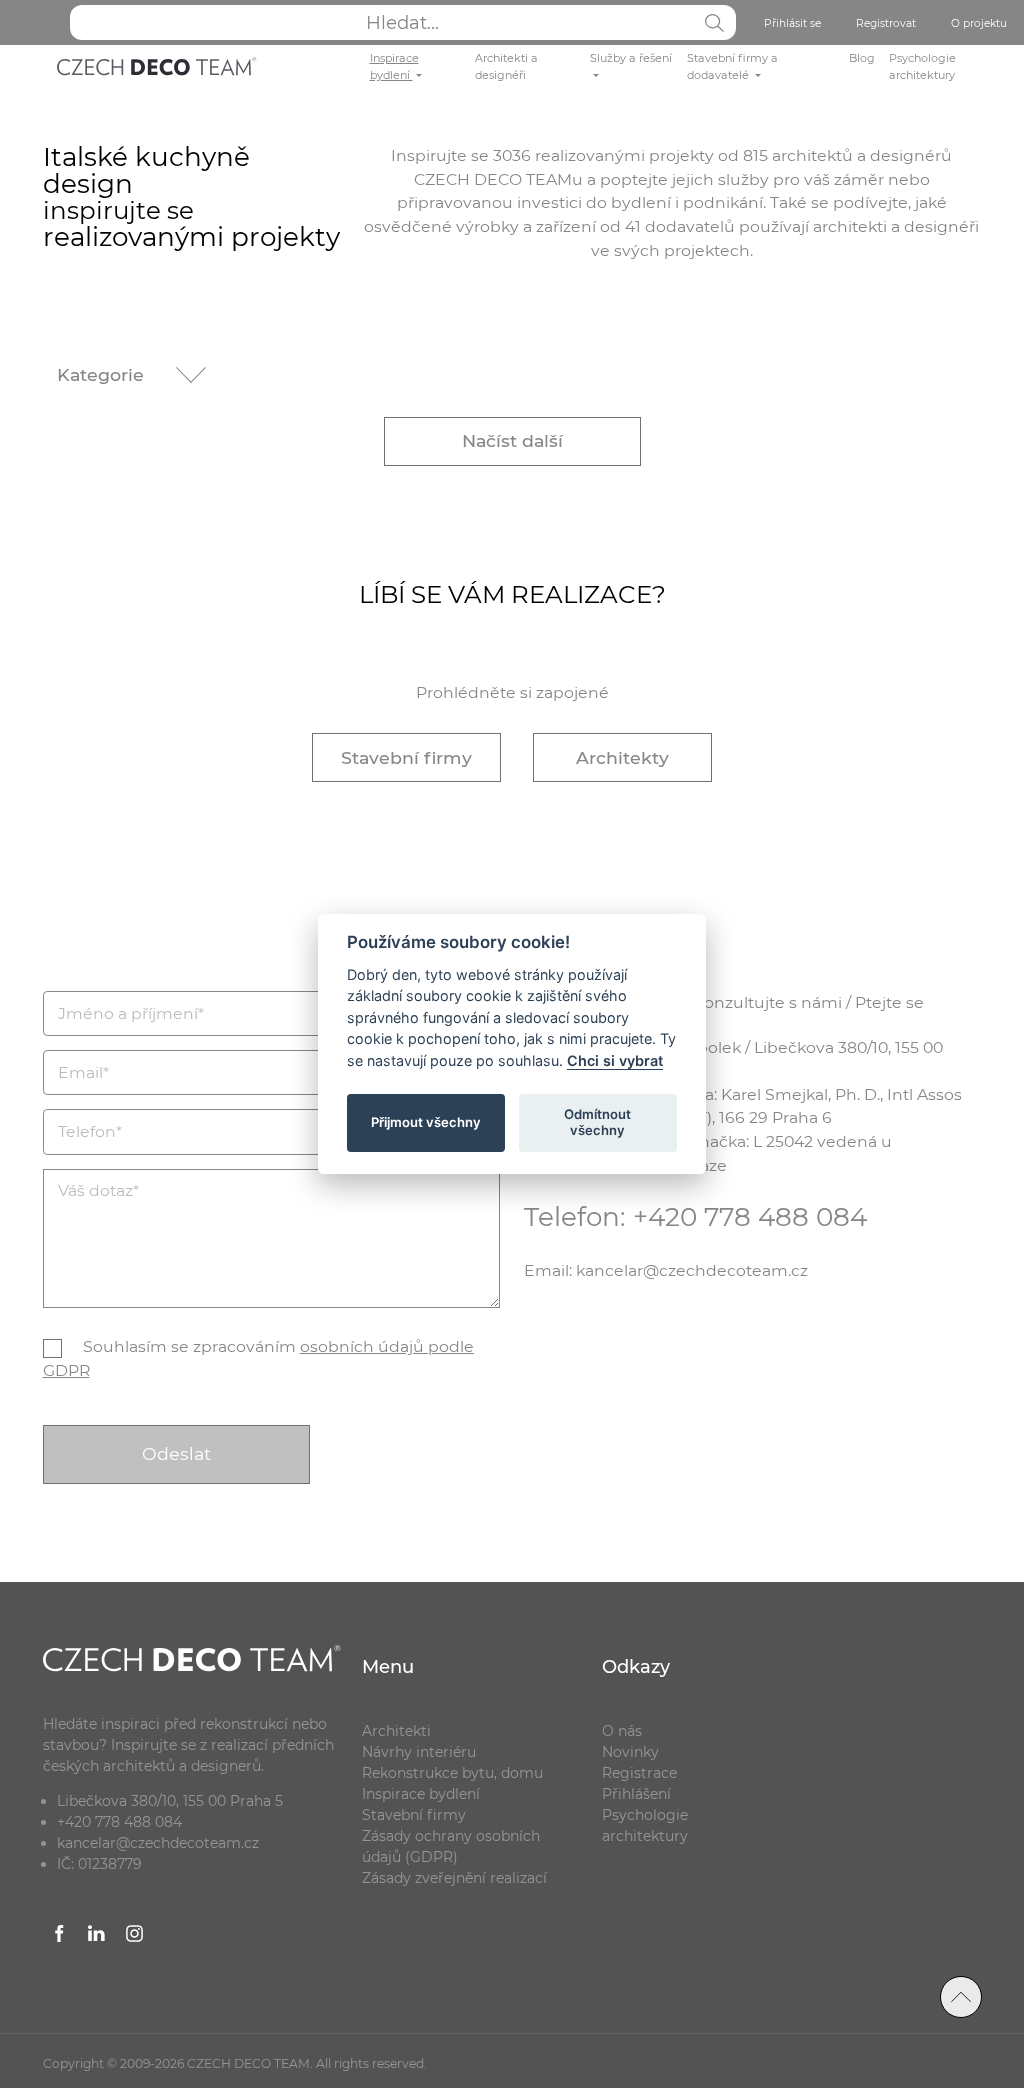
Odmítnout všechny (597, 1122)
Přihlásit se (792, 23)
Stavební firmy (406, 757)
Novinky (630, 1752)
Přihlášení (636, 1794)
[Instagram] (135, 1937)
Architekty (622, 757)
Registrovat (886, 23)
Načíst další (512, 440)
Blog (862, 58)
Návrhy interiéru (419, 1752)
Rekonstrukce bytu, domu (452, 1773)
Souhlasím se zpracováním (258, 1358)
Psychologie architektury (922, 66)
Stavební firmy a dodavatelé (732, 66)
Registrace (639, 1773)
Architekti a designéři (506, 66)
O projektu (979, 23)
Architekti (396, 1731)
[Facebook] (60, 1937)
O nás (622, 1731)
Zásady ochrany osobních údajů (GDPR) (451, 1846)
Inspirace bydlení (394, 66)
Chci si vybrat (615, 1060)
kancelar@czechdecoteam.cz (158, 1843)
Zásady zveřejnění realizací (454, 1878)
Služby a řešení (631, 58)
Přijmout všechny (426, 1122)
